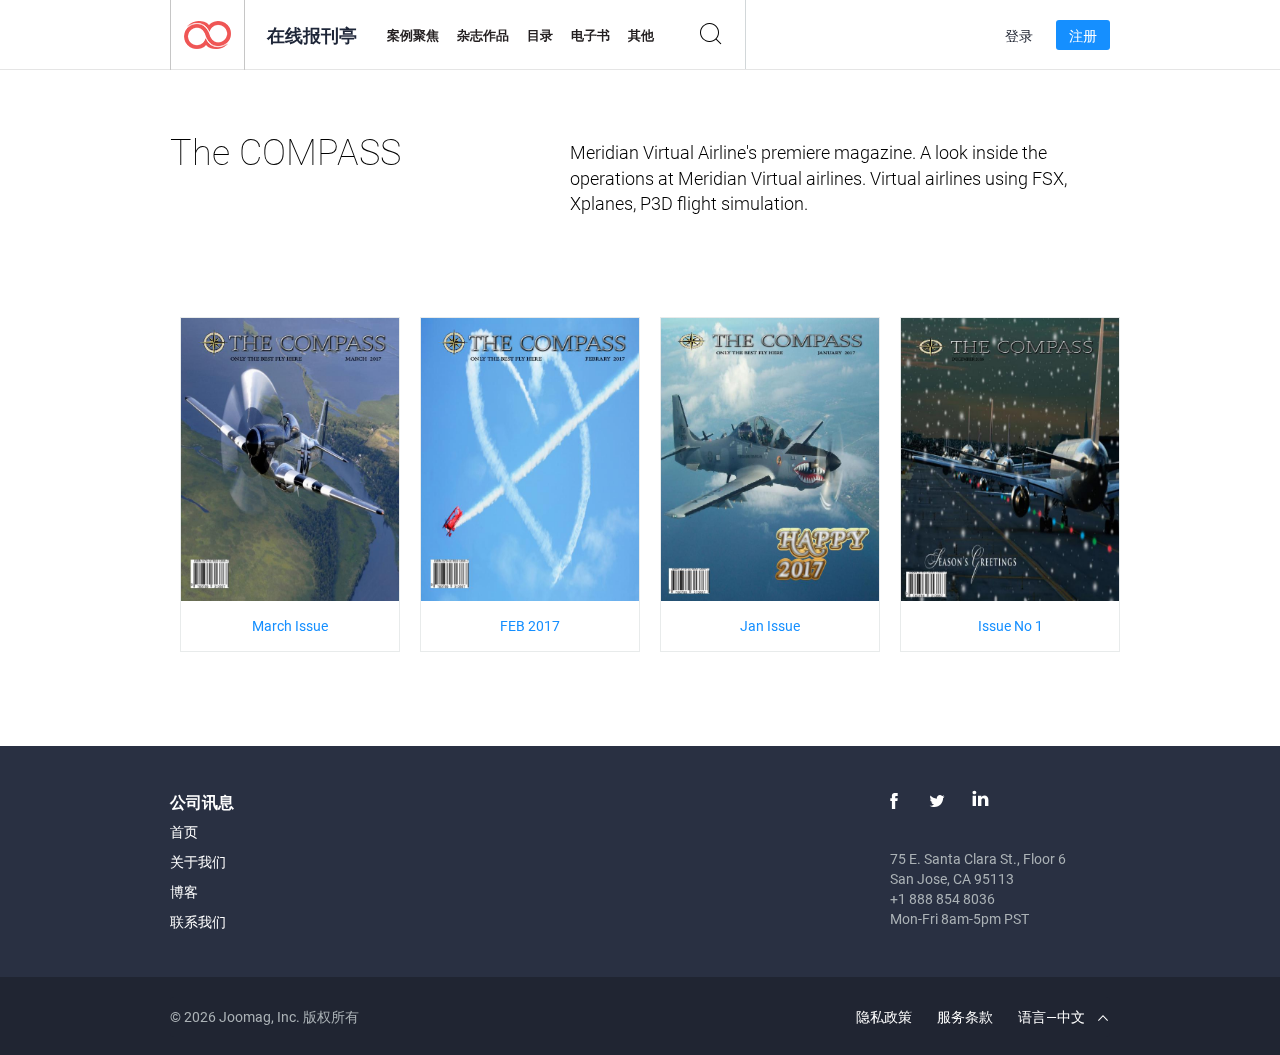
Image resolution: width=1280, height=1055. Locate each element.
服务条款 (965, 1016)
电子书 (590, 35)
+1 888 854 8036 (942, 898)
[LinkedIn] (980, 801)
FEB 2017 (530, 625)
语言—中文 (1053, 1016)
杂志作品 (483, 35)
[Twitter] (937, 801)
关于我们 (198, 861)
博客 (184, 891)
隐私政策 (884, 1016)
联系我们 (198, 921)
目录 (540, 35)
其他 (641, 35)
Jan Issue (770, 625)
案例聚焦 (413, 35)
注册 (1083, 35)
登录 (1019, 35)
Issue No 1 (1010, 625)
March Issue (290, 625)
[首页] (207, 33)
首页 (184, 831)
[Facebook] (894, 801)
